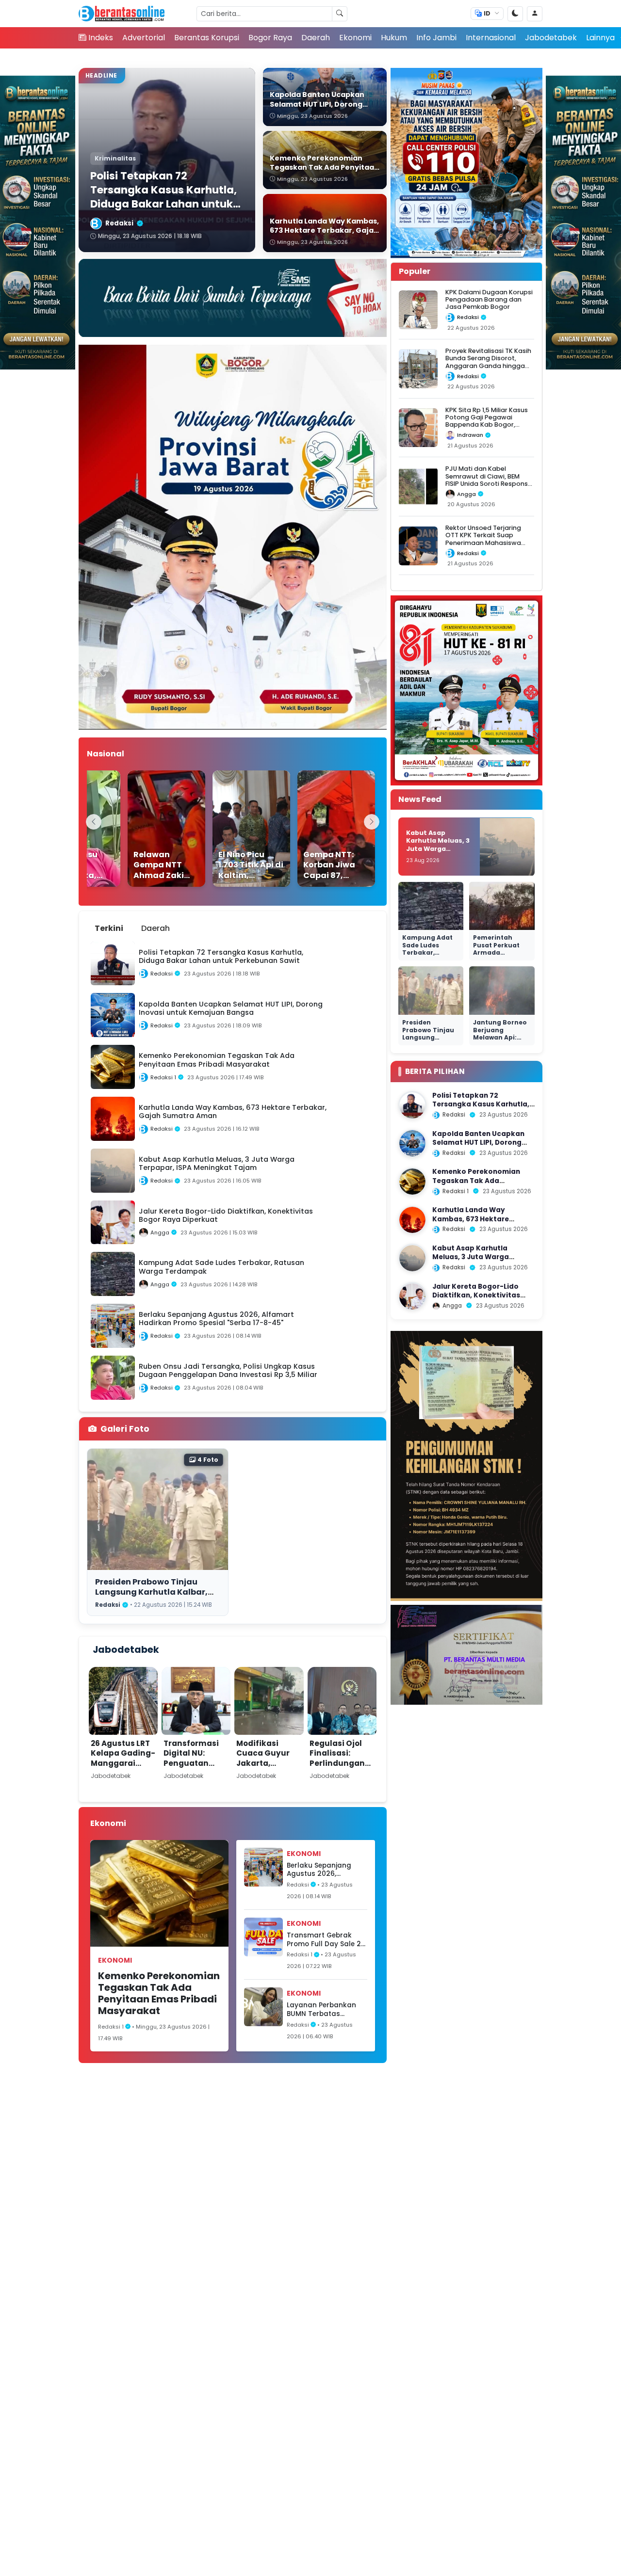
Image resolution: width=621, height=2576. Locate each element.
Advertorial (144, 38)
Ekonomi (355, 38)
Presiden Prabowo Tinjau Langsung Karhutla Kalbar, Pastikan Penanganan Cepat (155, 1592)
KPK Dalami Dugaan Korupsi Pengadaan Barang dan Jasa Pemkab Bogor (489, 300)
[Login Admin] (535, 14)
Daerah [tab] (155, 928)
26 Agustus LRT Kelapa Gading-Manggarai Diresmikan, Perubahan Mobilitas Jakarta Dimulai (123, 1773)
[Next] (372, 822)
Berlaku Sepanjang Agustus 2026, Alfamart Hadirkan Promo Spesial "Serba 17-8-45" (323, 1870)
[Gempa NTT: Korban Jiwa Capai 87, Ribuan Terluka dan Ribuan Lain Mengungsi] (316, 829)
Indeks (101, 38)
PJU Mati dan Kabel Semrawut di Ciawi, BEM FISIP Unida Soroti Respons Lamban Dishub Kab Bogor (487, 480)
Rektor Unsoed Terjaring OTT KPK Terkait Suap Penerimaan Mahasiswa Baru (483, 539)
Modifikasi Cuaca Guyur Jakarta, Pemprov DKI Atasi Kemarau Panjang (266, 1768)
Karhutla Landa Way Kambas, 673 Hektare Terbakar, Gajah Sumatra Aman (478, 1224)
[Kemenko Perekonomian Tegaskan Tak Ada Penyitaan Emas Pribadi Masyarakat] (412, 1182)
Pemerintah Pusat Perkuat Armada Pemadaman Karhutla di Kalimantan (496, 957)
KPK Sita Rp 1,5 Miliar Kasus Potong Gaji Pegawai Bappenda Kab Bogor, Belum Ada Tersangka (487, 421)
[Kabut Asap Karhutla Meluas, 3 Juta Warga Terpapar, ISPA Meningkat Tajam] (412, 1258)
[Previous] (94, 822)
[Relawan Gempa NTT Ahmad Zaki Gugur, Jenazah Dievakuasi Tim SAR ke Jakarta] (146, 829)
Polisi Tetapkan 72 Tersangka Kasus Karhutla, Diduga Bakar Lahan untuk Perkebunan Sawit (481, 1109)
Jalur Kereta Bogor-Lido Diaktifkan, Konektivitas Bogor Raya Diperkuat (476, 1296)
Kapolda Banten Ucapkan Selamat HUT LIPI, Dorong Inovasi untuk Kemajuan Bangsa (478, 1147)
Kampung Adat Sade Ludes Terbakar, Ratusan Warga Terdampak (428, 953)
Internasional (491, 38)
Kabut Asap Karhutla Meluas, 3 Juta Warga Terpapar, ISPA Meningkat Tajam (438, 849)
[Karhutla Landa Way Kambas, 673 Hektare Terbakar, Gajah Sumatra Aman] (412, 1220)
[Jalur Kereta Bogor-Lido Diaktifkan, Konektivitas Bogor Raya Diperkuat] (412, 1296)
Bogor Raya (270, 38)
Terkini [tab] (109, 928)
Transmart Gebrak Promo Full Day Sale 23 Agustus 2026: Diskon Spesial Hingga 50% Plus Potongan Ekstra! (326, 1940)
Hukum (394, 38)
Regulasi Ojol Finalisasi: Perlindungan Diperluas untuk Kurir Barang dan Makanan (342, 1768)
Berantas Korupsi (207, 38)
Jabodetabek (551, 38)
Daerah (316, 38)
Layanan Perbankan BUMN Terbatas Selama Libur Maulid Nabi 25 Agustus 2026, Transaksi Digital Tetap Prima (325, 2009)
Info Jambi (436, 38)
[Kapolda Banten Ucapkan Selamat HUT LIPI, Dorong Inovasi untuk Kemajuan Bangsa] (412, 1143)
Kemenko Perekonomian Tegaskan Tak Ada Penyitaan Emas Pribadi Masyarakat (159, 1993)
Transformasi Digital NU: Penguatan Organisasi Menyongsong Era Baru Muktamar (192, 1773)
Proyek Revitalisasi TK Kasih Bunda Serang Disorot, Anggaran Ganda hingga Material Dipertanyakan (488, 362)
